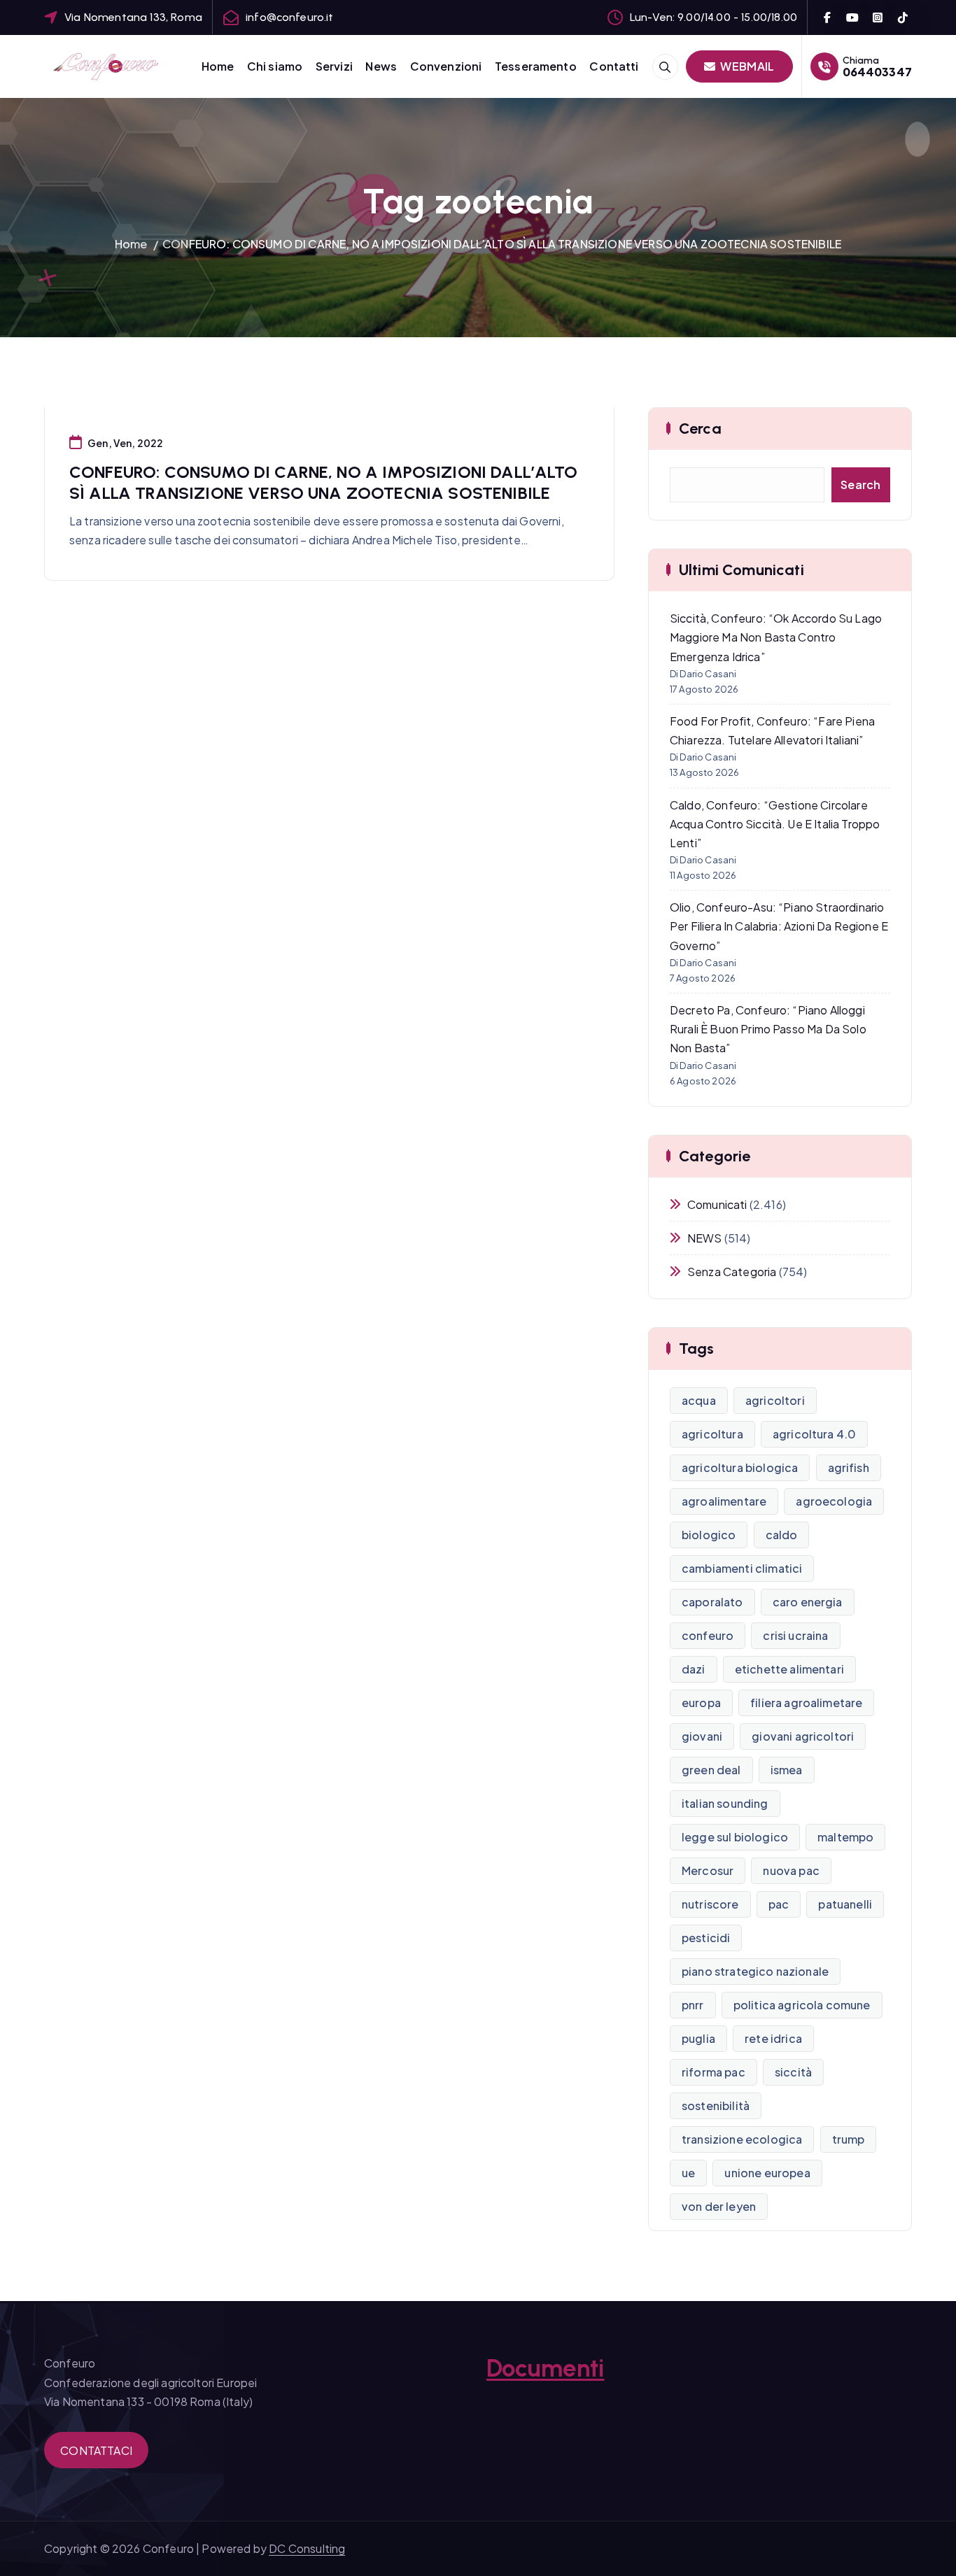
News (381, 66)
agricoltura (712, 1434)
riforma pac (714, 2072)
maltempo (845, 1837)
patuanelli (845, 1904)
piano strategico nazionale (755, 1971)
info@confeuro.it (290, 17)
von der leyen (719, 2206)
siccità (793, 2072)
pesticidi (706, 1938)
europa (701, 1703)
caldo (782, 1535)
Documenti (545, 2368)
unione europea (767, 2173)
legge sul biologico (735, 1837)
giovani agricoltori (803, 1736)
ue (688, 2173)
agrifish (849, 1467)
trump (849, 2139)
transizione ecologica (742, 2139)
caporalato (712, 1602)
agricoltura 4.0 (814, 1434)
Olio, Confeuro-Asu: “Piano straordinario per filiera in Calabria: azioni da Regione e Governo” (779, 926)
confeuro (708, 1635)
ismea (787, 1770)
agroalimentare (724, 1501)
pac (779, 1904)
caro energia (808, 1602)
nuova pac (791, 1870)
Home (218, 66)
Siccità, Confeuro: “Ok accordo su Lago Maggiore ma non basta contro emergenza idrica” (776, 637)
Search (861, 484)
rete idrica (773, 2038)
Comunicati (717, 1204)
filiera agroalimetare (806, 1703)
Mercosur (708, 1870)
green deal (711, 1770)
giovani (702, 1736)
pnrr (693, 2005)
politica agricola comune (802, 2005)
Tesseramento (536, 66)
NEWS (705, 1238)
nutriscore (710, 1904)
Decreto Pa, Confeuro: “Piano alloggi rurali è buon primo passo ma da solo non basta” (768, 1029)
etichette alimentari (789, 1669)
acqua (699, 1400)
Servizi (334, 66)
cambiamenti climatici (742, 1568)
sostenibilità (716, 2106)
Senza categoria (732, 1272)
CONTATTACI (96, 2450)
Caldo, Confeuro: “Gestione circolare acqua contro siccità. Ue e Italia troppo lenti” (775, 824)
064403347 (877, 72)
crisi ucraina (795, 1635)
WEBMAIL (746, 66)
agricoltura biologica (740, 1467)
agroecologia (834, 1501)
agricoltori (775, 1400)
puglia (698, 2038)
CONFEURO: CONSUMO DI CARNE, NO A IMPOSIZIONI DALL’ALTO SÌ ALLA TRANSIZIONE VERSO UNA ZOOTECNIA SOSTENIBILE (502, 244)
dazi (694, 1669)
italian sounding (725, 1803)
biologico (709, 1535)
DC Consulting (307, 2548)
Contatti (614, 66)
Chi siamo (275, 66)
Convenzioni (446, 66)
